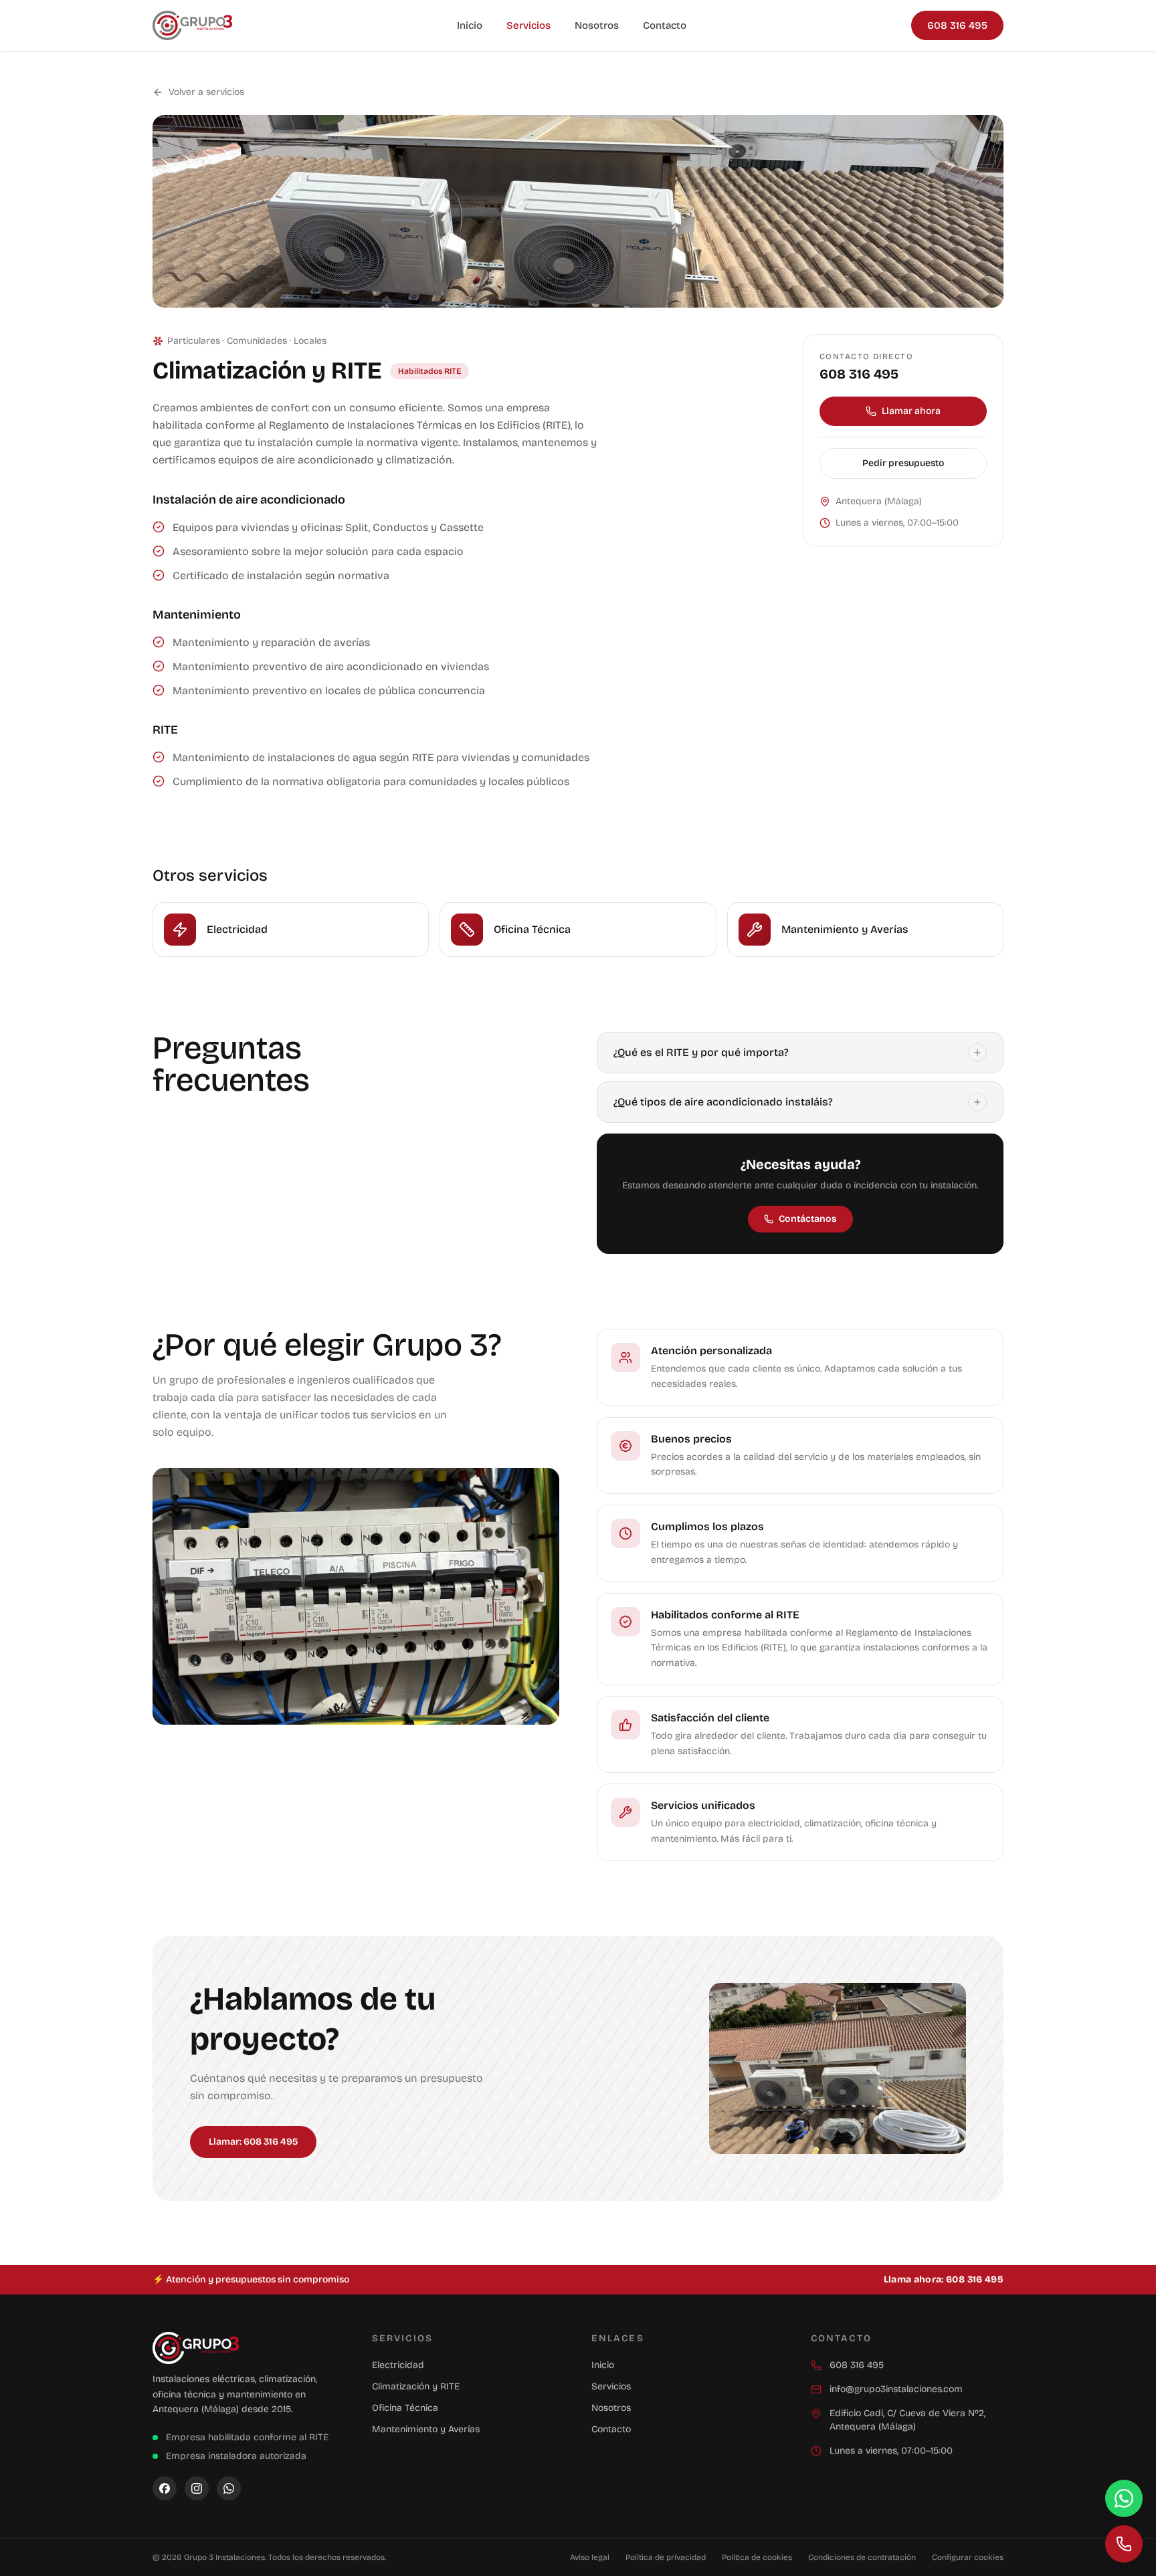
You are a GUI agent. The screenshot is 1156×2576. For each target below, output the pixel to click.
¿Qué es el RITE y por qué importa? (701, 1052)
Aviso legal (590, 2557)
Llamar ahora (911, 411)
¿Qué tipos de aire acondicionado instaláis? (723, 1102)
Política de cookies (757, 2557)
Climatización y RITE (416, 2386)
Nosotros (597, 25)
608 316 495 (957, 25)
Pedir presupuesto (903, 463)
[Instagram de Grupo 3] (197, 2488)
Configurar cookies (968, 2557)
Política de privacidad (666, 2557)
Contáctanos (808, 1219)
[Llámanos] (1124, 2544)
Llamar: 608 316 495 (253, 2142)
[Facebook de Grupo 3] (165, 2488)
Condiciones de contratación (862, 2557)
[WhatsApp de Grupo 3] (229, 2488)
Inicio (470, 25)
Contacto (665, 25)
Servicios (528, 25)
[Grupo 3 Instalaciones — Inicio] (192, 25)
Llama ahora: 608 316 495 (944, 2279)
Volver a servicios (206, 92)
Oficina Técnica (405, 2408)
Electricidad (398, 2365)
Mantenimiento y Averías (426, 2429)
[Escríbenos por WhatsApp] (1124, 2498)
